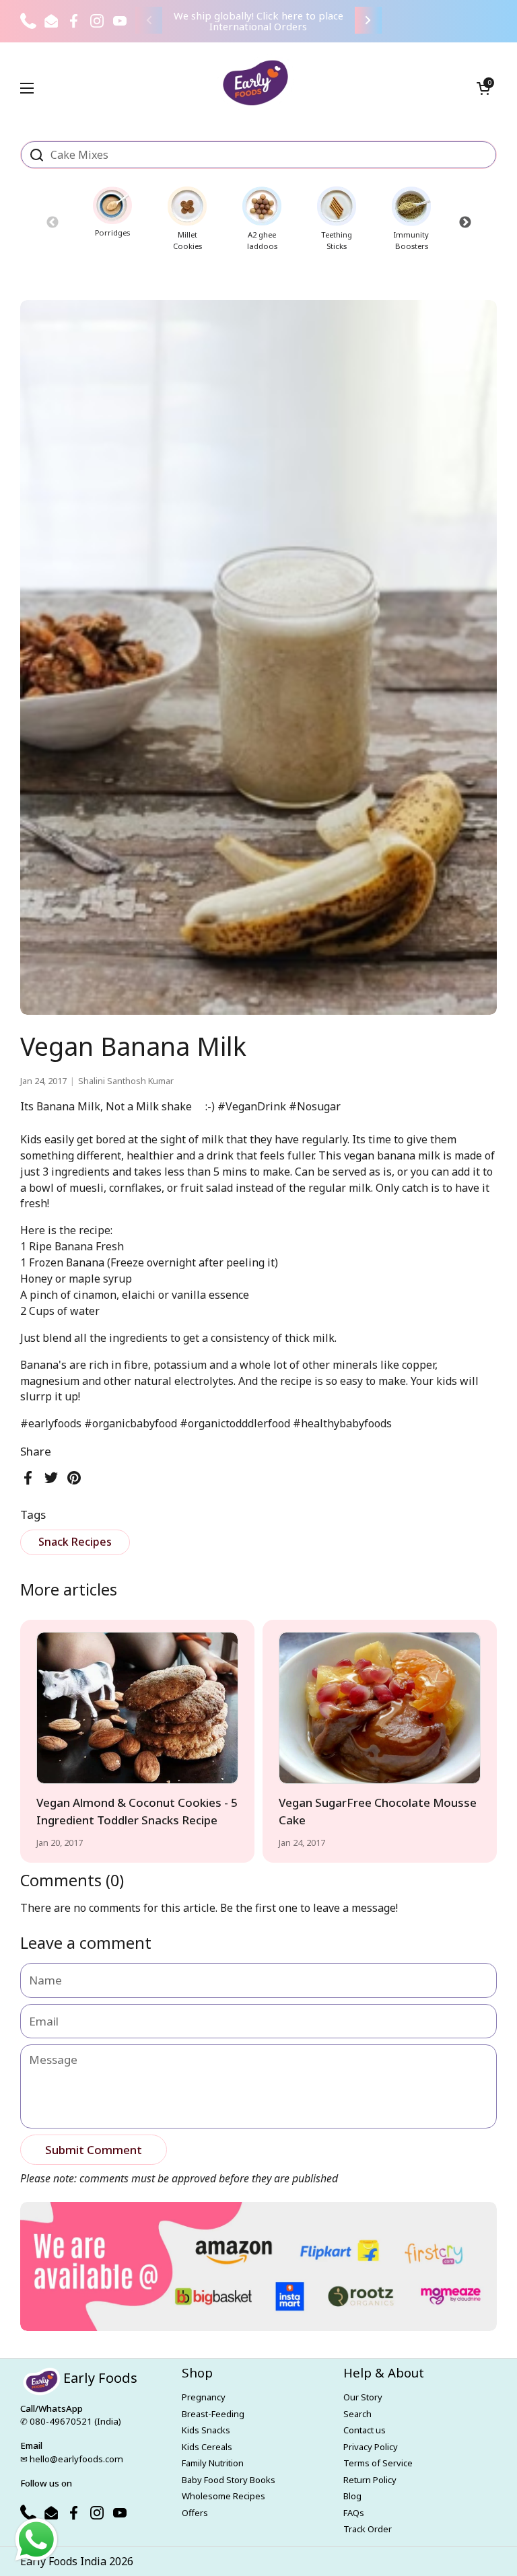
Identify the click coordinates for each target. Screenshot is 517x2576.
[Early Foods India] (255, 83)
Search (357, 2414)
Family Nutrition (213, 2463)
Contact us (365, 2430)
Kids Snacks (206, 2430)
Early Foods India (63, 2561)
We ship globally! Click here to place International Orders (258, 21)
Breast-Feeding (213, 2414)
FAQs (354, 2513)
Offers (195, 2513)
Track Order (368, 2529)
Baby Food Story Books (229, 2480)
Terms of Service (378, 2463)
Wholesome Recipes (223, 2496)
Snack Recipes (75, 1542)
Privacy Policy (371, 2447)
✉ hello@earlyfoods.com (72, 2459)
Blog (352, 2496)
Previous (52, 222)
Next (465, 222)
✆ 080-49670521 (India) (71, 2421)
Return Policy (370, 2480)
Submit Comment (94, 2150)
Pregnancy (204, 2397)
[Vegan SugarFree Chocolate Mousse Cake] (380, 1708)
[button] (483, 88)
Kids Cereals (207, 2447)
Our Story (363, 2397)
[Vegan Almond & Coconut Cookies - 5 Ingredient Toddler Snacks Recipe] (137, 1708)
